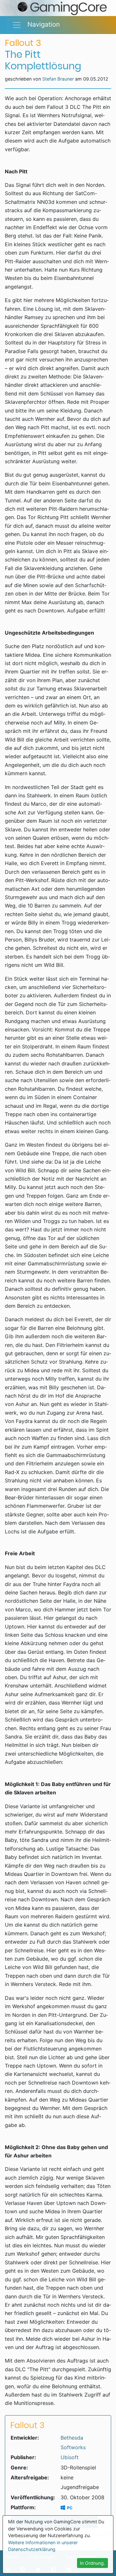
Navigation (41, 24)
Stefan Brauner (58, 79)
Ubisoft (70, 2457)
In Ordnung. (92, 2563)
